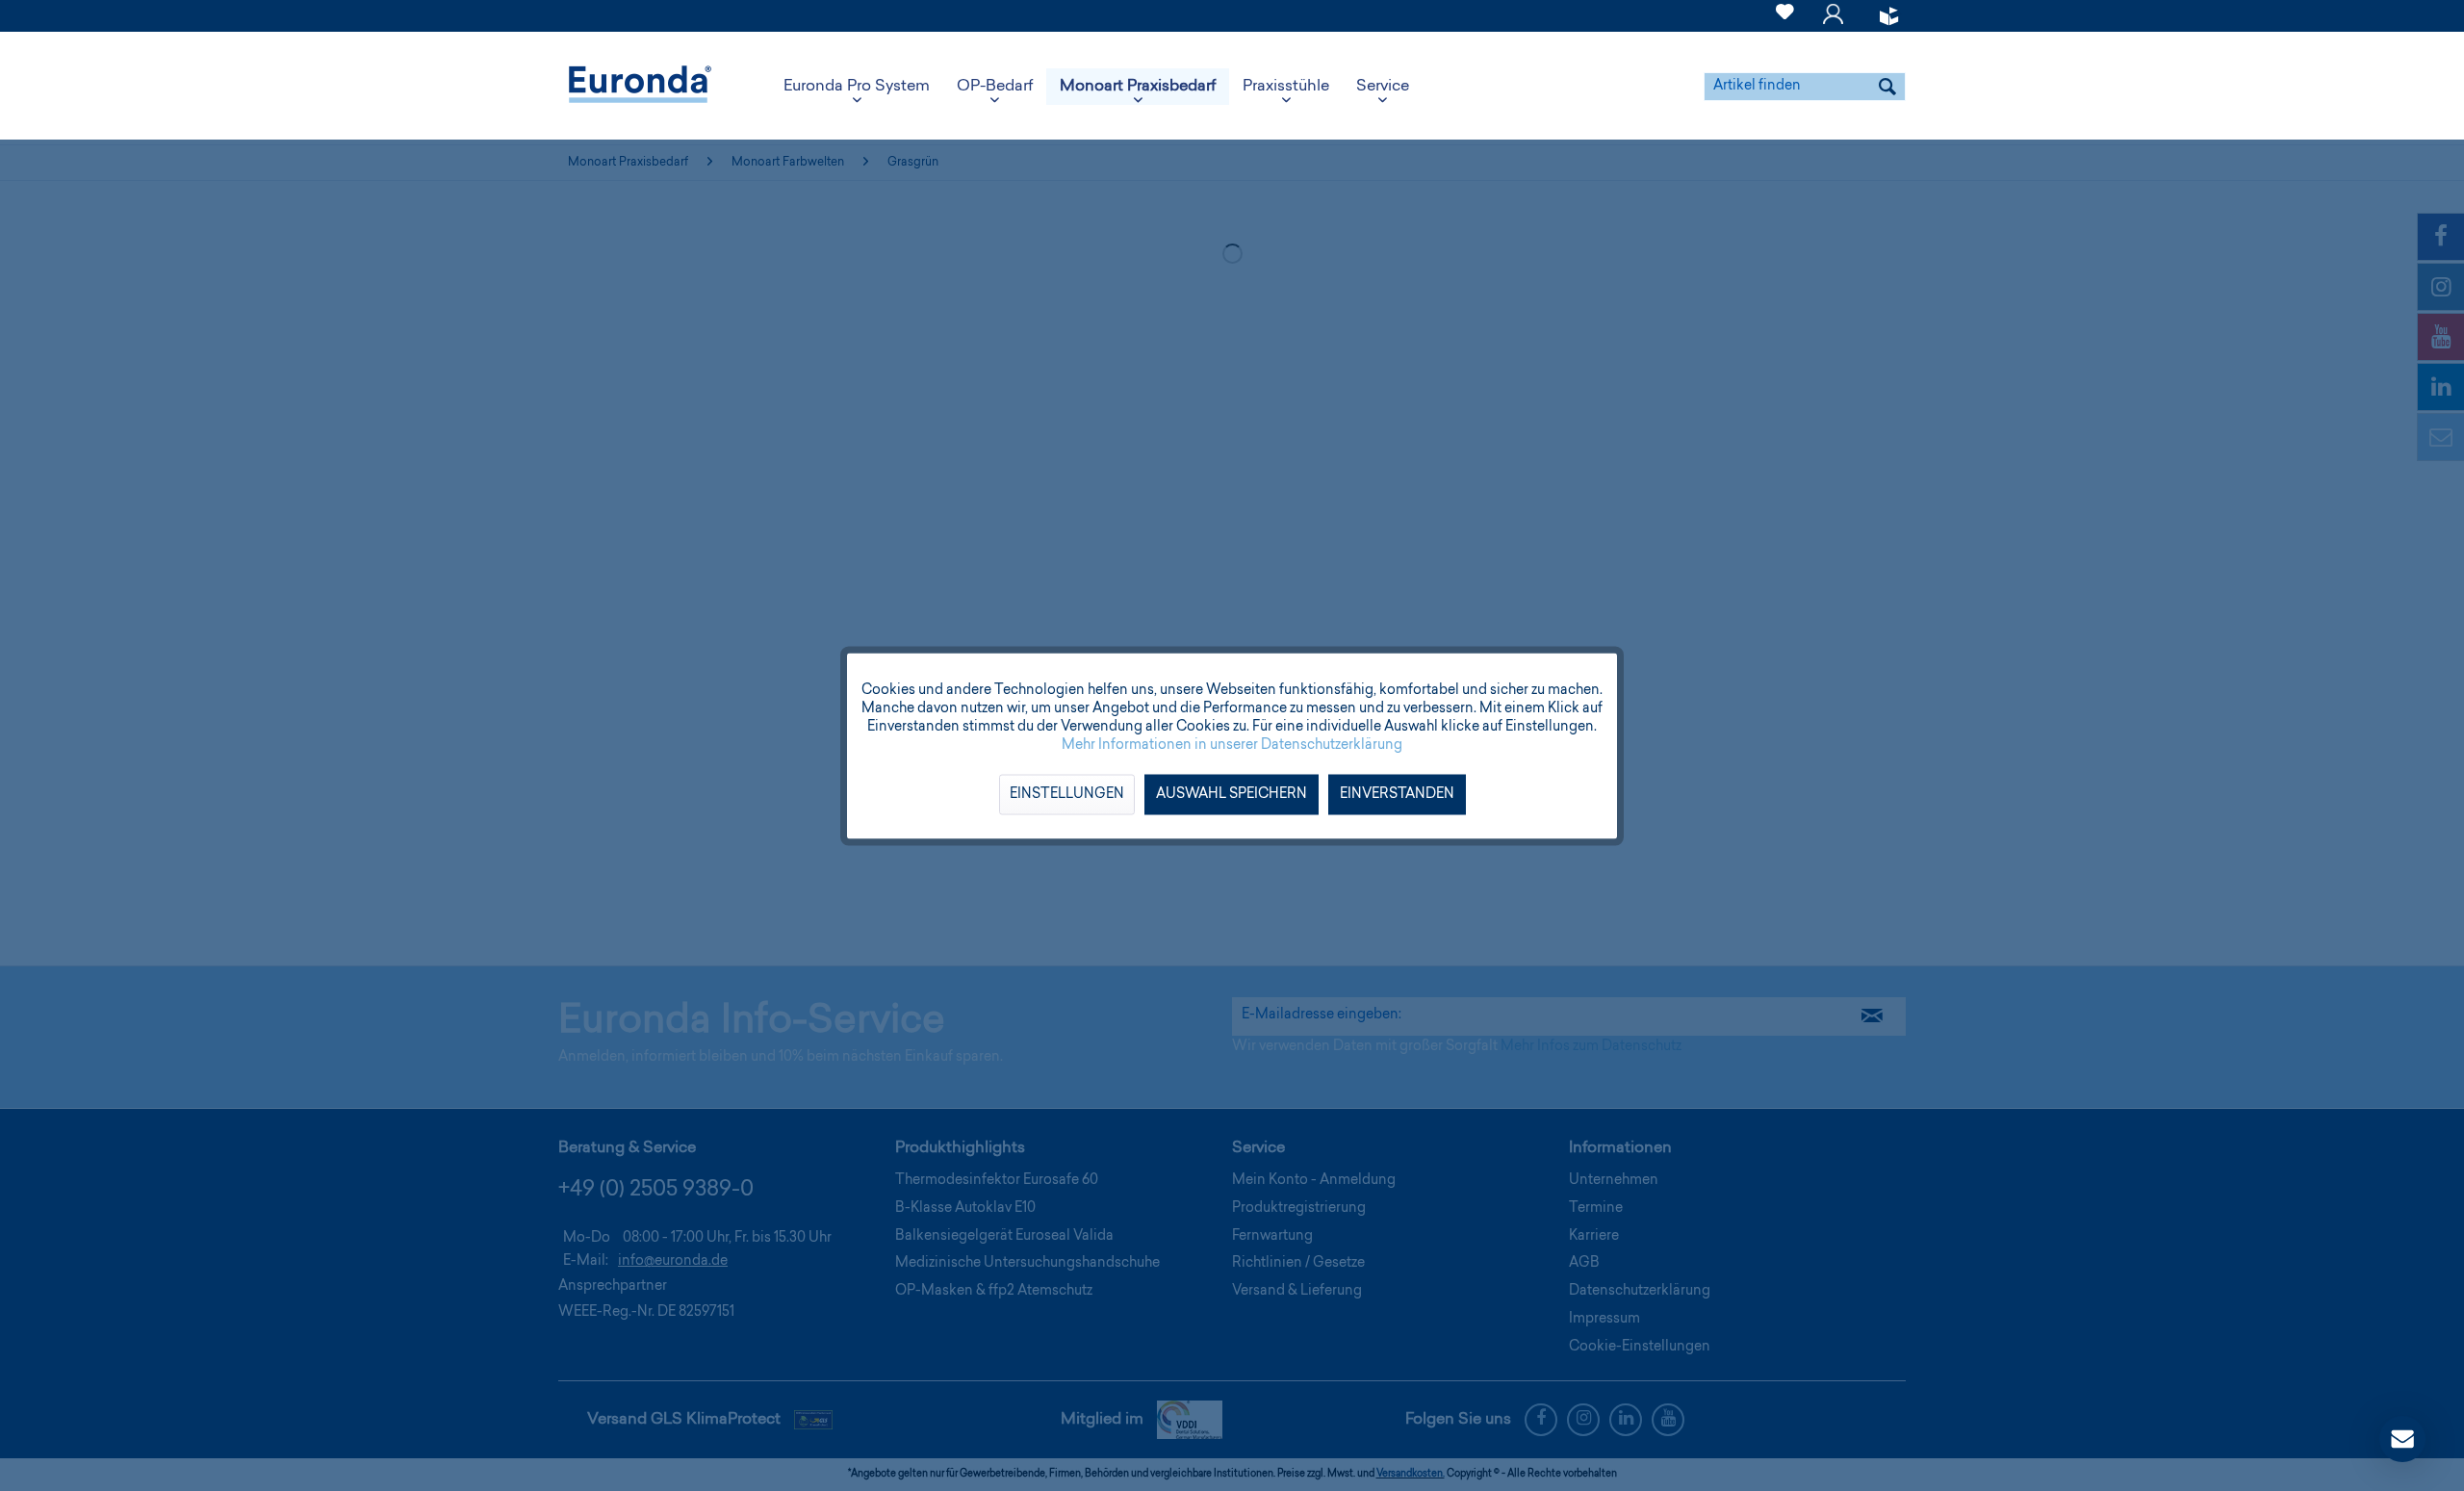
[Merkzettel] (1785, 23)
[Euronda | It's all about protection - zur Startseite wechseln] (640, 87)
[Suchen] (1887, 87)
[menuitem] (1785, 16)
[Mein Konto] (1833, 23)
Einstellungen (1067, 794)
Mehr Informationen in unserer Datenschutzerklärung (1232, 745)
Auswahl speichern (1232, 794)
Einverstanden (1397, 794)
